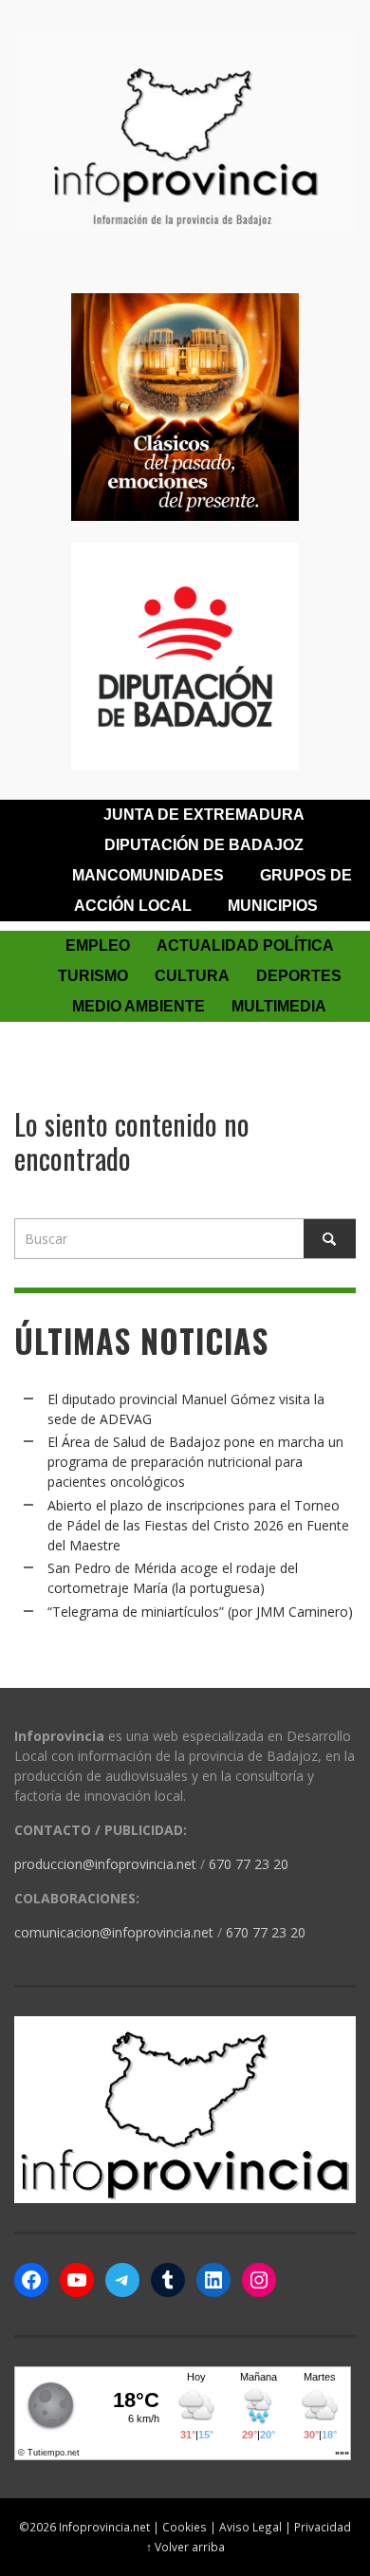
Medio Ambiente (139, 1006)
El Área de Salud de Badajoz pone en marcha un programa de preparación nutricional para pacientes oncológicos (195, 1462)
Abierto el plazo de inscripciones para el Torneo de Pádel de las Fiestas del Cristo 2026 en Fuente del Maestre (198, 1525)
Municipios (273, 906)
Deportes (299, 976)
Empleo (98, 945)
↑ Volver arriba (185, 2547)
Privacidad (323, 2527)
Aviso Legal (250, 2527)
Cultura (192, 976)
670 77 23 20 (249, 1864)
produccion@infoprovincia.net (105, 1864)
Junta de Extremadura (204, 815)
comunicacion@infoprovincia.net (114, 1932)
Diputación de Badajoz (204, 845)
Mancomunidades (148, 875)
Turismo (93, 976)
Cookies (185, 2527)
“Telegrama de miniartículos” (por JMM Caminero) (200, 1612)
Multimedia (279, 1006)
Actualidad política (245, 945)
